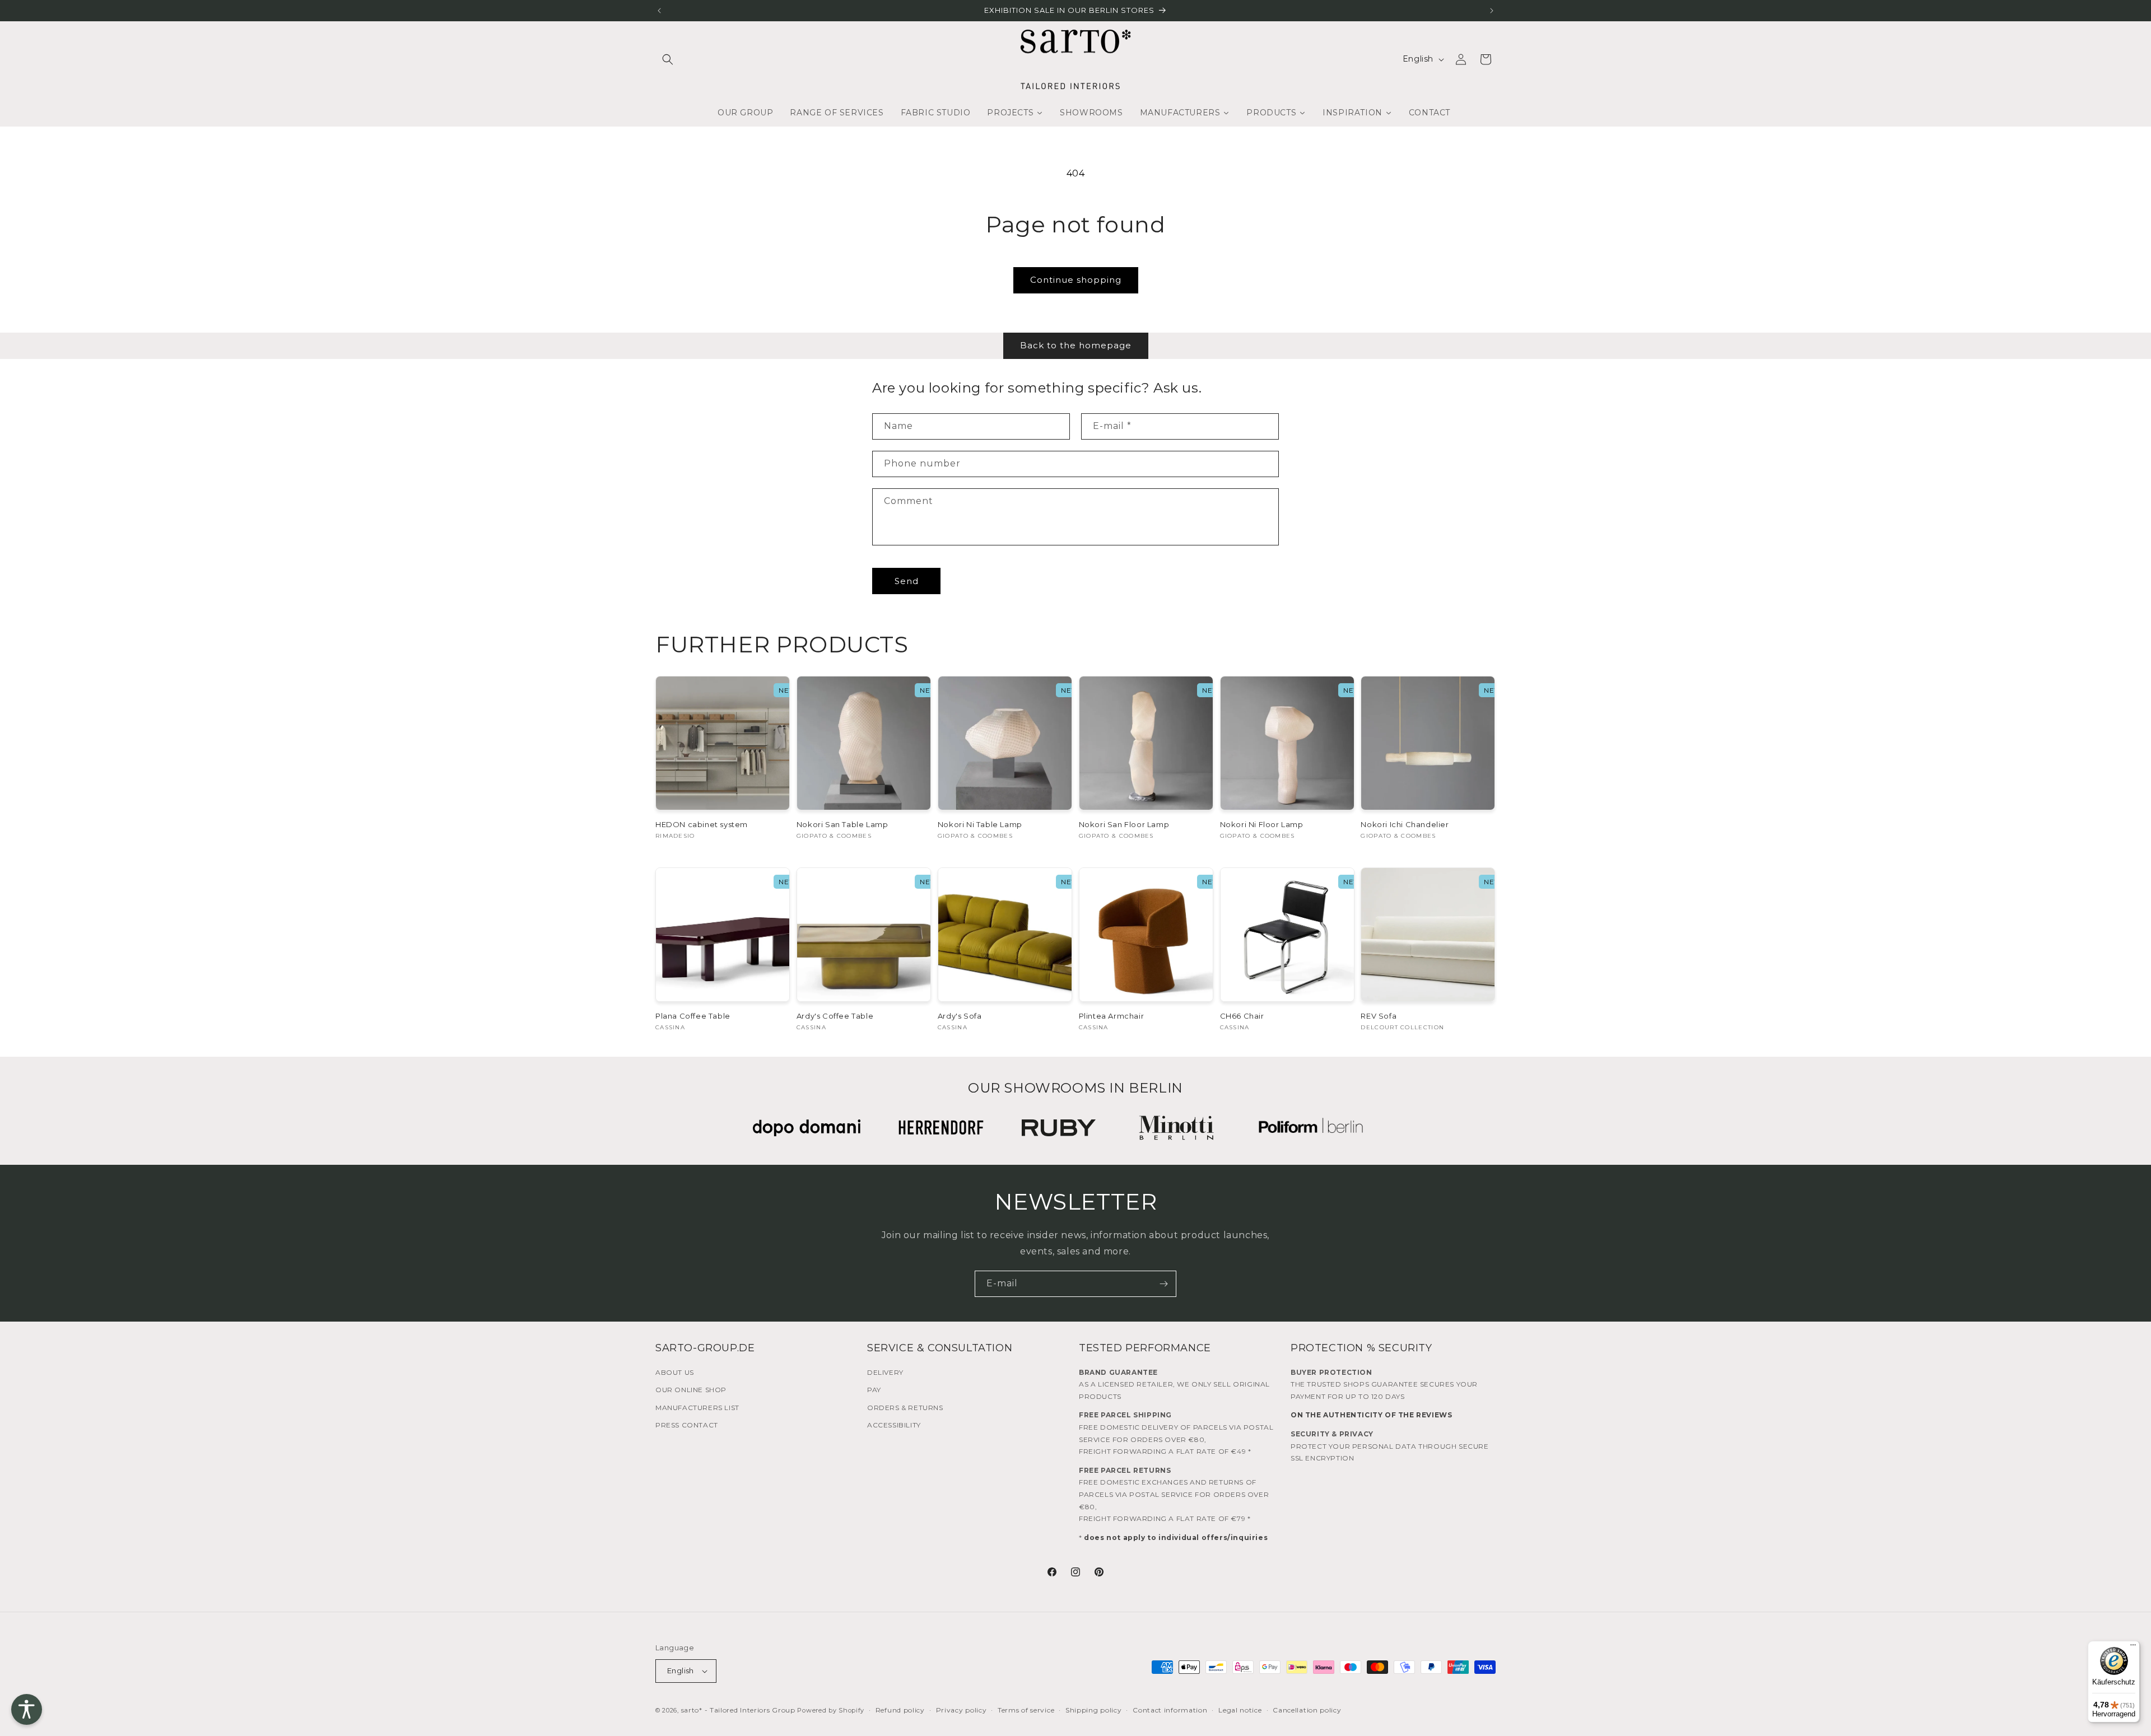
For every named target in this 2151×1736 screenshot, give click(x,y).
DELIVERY (885, 1372)
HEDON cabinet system (702, 824)
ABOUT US (675, 1372)
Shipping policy (1094, 1710)
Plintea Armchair (1112, 1016)
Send (907, 581)
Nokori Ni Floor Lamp (1262, 824)
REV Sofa (1379, 1016)
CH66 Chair (1242, 1016)
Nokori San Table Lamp (842, 824)
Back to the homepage (1076, 345)
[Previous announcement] (659, 11)
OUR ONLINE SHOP (691, 1390)
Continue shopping (1076, 280)
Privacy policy (962, 1710)
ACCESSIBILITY (894, 1425)
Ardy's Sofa (960, 1016)
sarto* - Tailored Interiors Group (738, 1710)
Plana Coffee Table (693, 1016)
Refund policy (900, 1710)
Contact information (1170, 1710)
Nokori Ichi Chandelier (1405, 824)
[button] (668, 59)
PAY (874, 1390)
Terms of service (1026, 1710)
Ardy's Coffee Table (835, 1016)
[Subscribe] (1163, 1284)
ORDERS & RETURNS (905, 1408)
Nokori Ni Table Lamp (980, 824)
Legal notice (1240, 1710)
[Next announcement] (1492, 11)
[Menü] (2133, 1648)
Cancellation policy (1307, 1710)
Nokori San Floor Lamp (1124, 824)
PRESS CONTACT (687, 1425)
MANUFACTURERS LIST (697, 1408)
